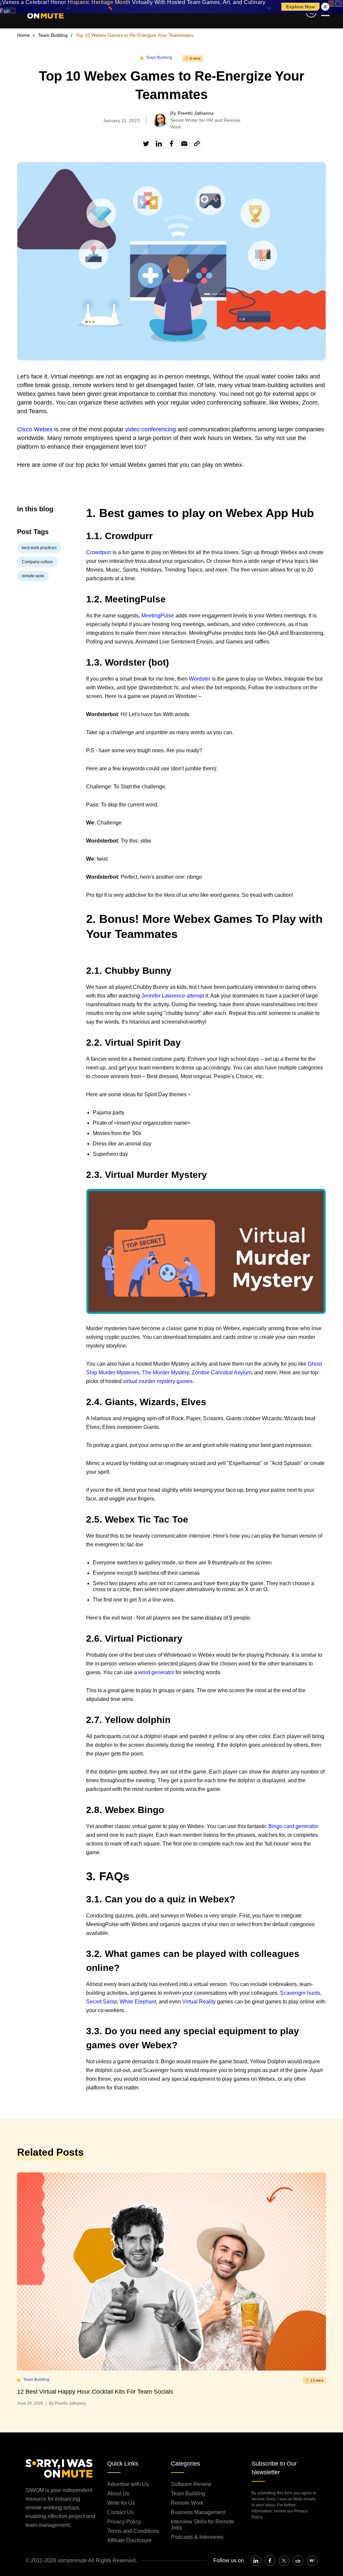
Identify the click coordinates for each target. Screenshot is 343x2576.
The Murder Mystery (165, 1372)
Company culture (37, 562)
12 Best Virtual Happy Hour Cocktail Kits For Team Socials (95, 2392)
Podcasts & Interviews (197, 2537)
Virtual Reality (199, 2002)
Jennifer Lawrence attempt (173, 996)
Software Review (191, 2484)
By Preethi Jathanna (67, 2403)
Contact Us (120, 2512)
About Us (118, 2494)
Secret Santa (101, 2002)
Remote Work (187, 2503)
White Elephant (138, 2002)
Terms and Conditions (133, 2531)
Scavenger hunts (300, 1993)
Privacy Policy (124, 2522)
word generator (156, 1672)
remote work (33, 576)
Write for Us (121, 2503)
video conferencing (151, 429)
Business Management (198, 2512)
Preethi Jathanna (196, 113)
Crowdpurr (99, 552)
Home (23, 35)
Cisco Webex (35, 429)
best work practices (39, 548)
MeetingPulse (158, 616)
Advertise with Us (128, 2484)
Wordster (200, 679)
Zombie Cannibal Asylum (222, 1372)
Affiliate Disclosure (129, 2540)
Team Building (53, 35)
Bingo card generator (293, 1826)
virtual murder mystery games (158, 1381)
